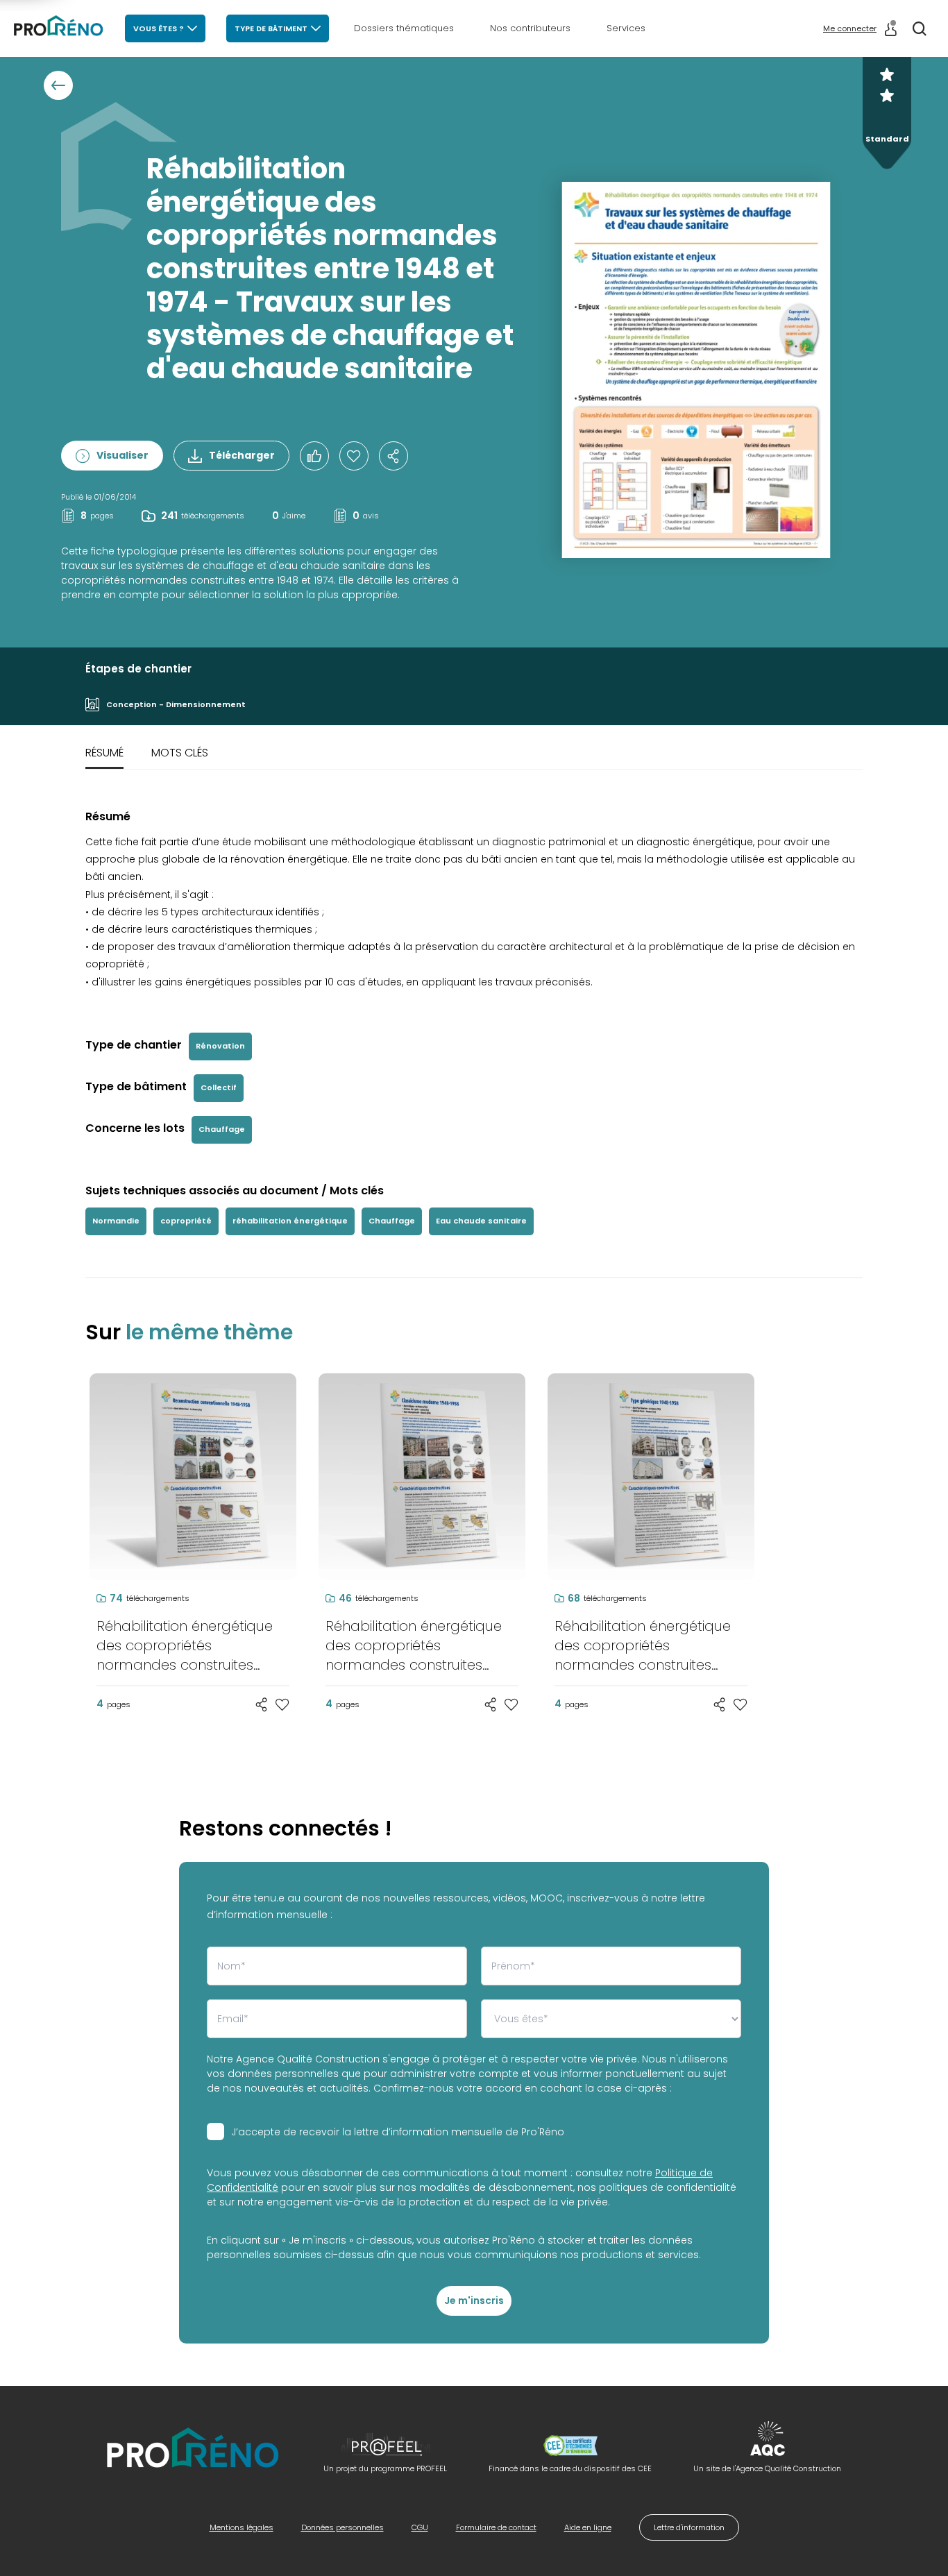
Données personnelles (342, 2527)
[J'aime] (354, 456)
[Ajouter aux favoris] (282, 1704)
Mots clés (180, 753)
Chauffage (222, 1129)
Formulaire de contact (496, 2527)
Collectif (219, 1087)
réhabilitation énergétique (290, 1221)
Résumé (104, 753)
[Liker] (314, 456)
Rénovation (220, 1046)
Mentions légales (242, 2527)
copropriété (186, 1221)
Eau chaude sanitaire (481, 1221)
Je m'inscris (474, 2300)
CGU (420, 2527)
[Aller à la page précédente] (58, 85)
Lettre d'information (689, 2527)
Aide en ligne (588, 2527)
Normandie (116, 1221)
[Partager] (393, 456)
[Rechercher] (920, 28)
